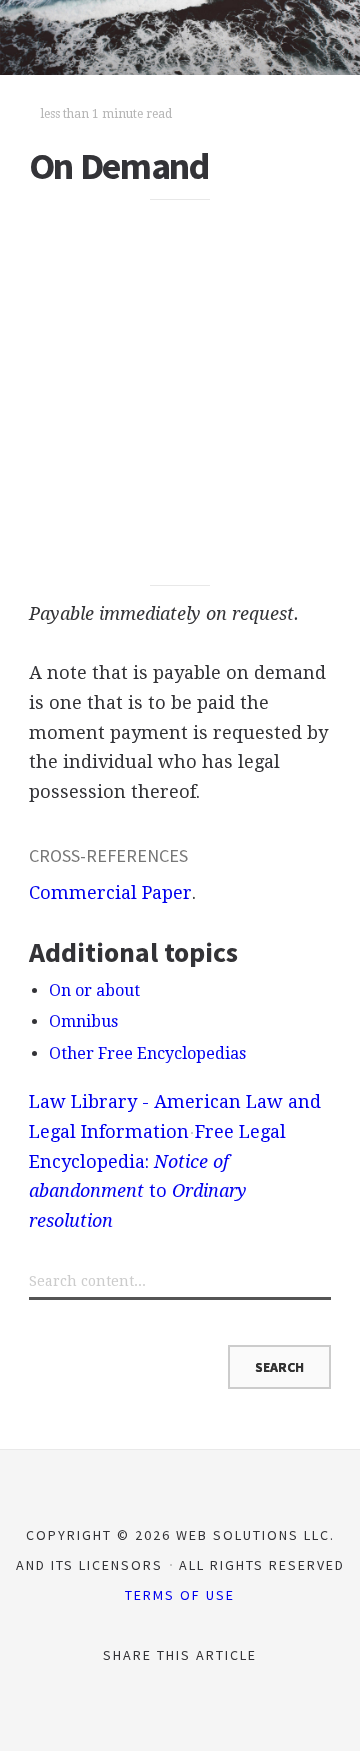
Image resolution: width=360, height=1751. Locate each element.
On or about (94, 990)
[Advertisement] (180, 393)
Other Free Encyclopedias (147, 1053)
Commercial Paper (110, 892)
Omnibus (83, 1021)
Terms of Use (180, 1595)
